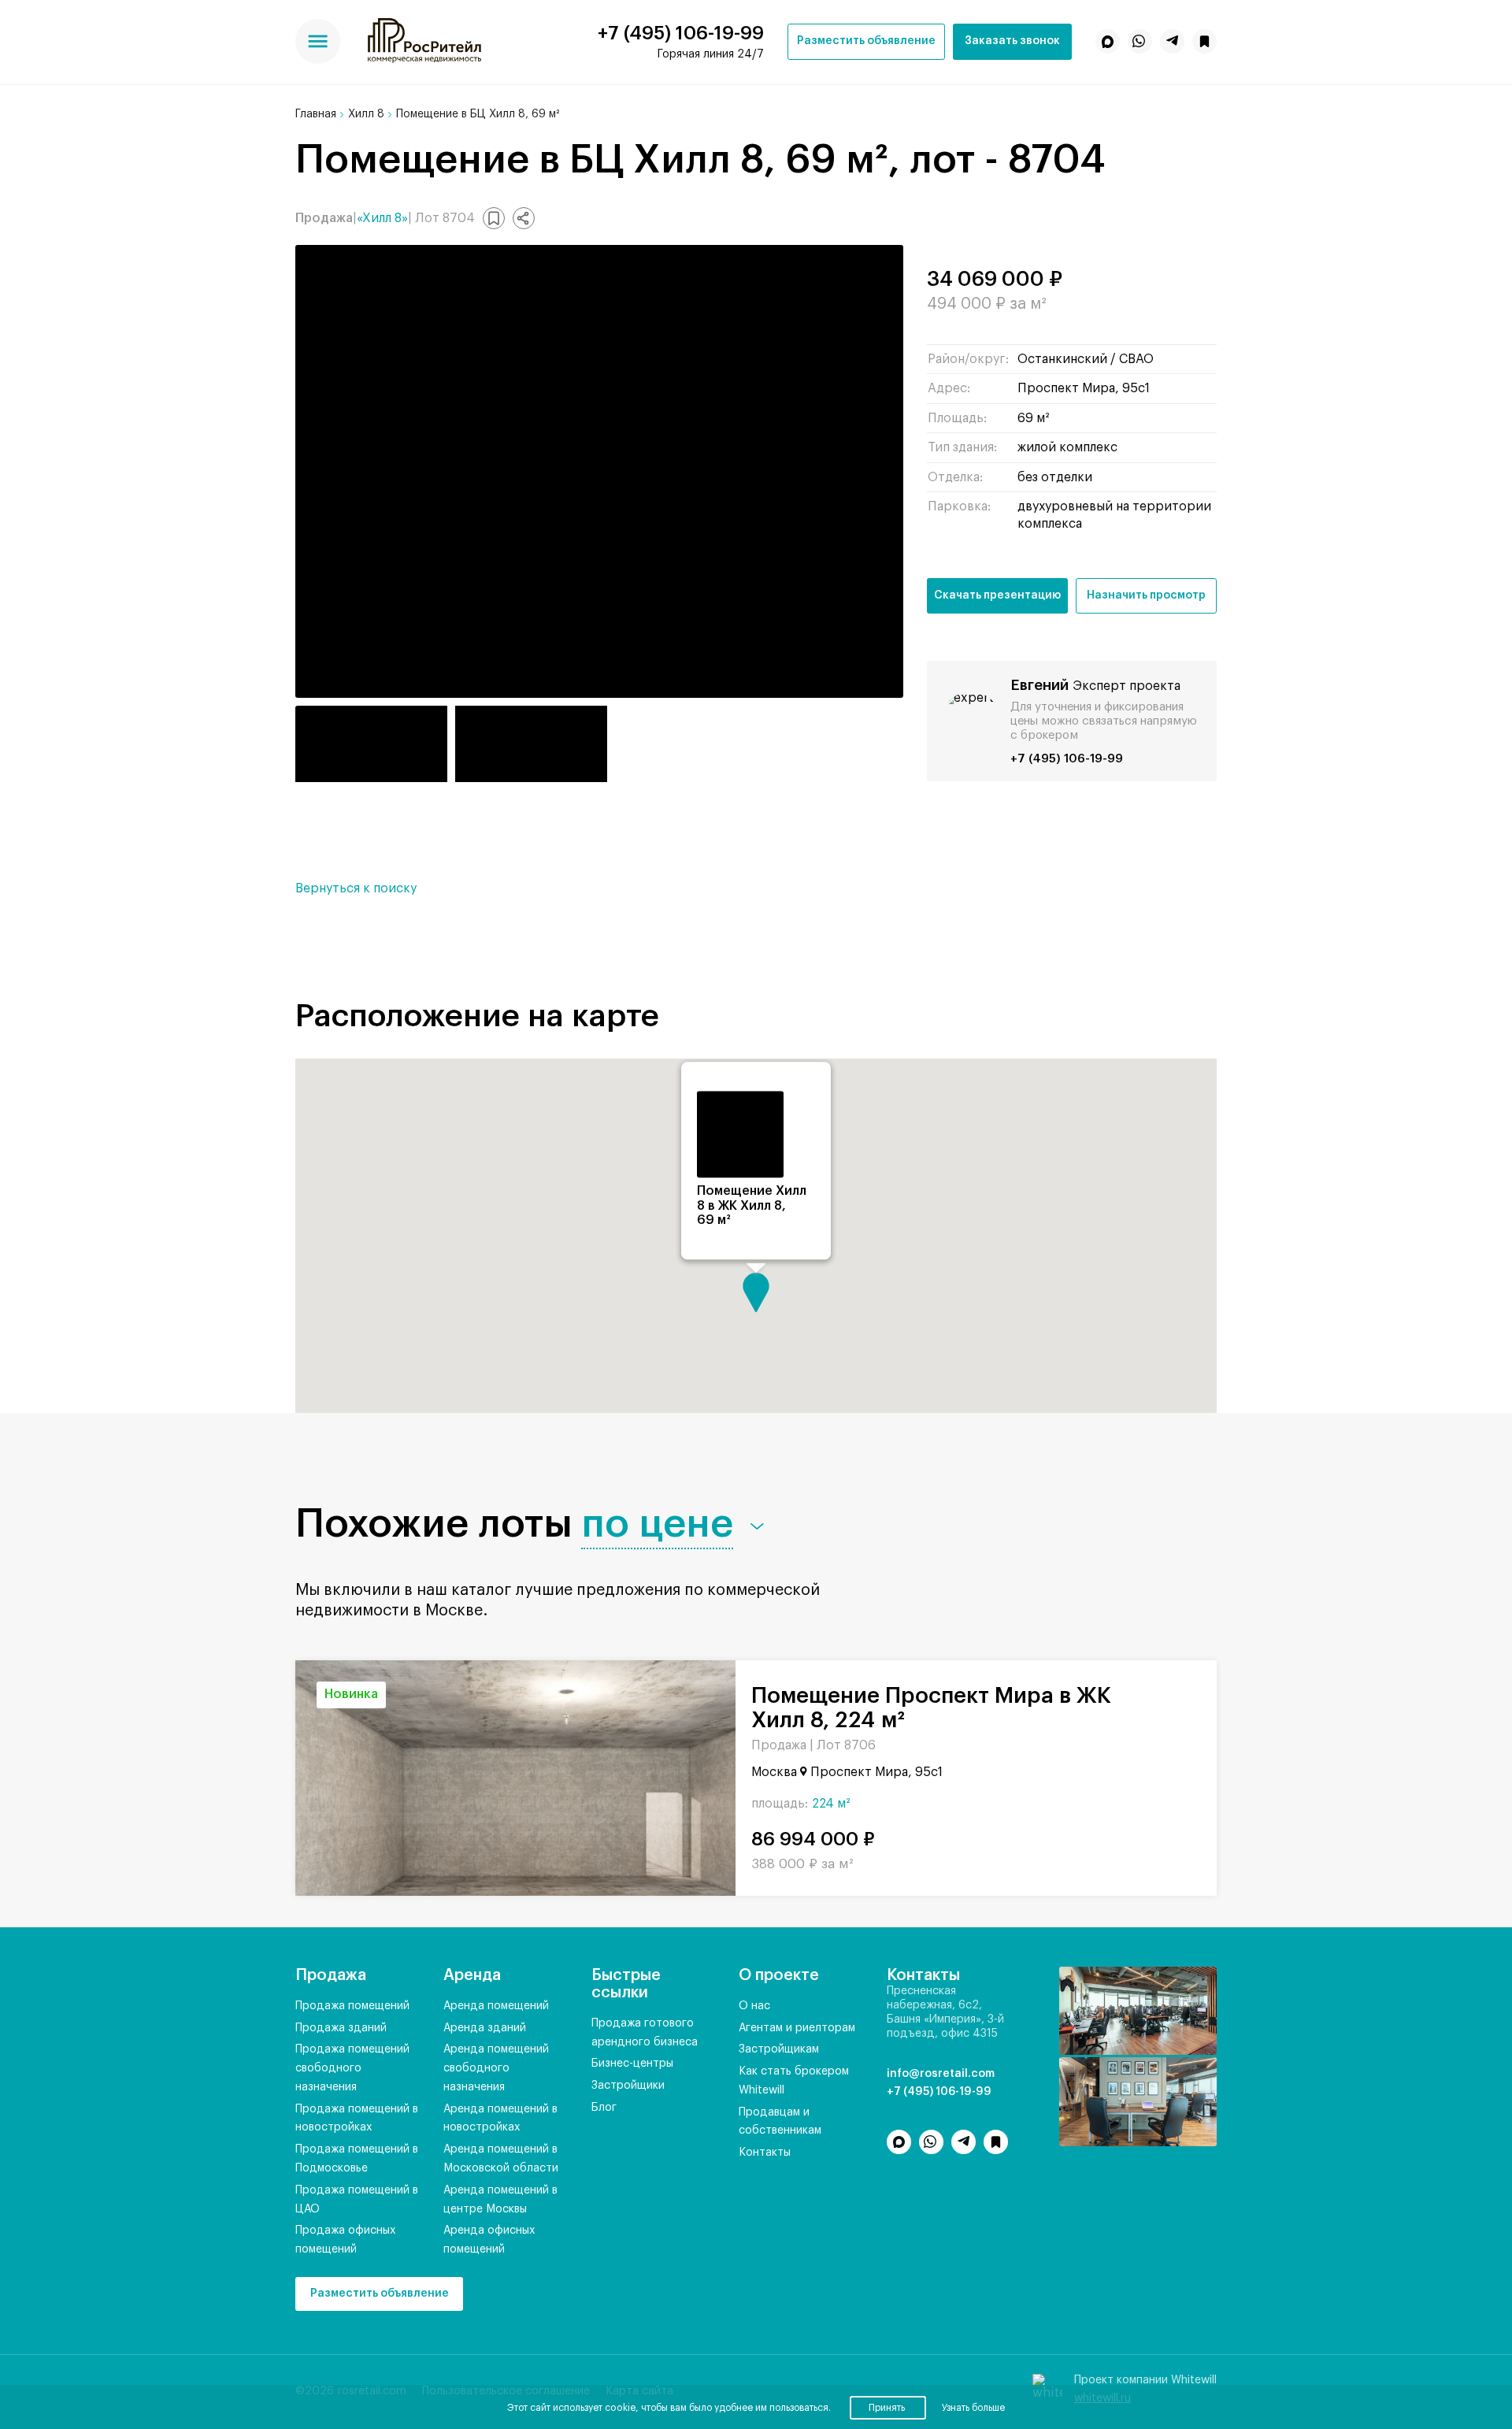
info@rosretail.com (941, 2074)
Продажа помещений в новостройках (357, 2119)
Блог (604, 2108)
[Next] (710, 1778)
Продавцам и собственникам (780, 2122)
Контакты (765, 2153)
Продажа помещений (352, 2006)
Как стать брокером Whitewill (794, 2081)
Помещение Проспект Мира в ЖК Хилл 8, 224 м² (931, 1708)
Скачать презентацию (997, 595)
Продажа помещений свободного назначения (352, 2068)
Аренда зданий (485, 2028)
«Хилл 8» (382, 218)
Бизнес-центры (632, 2064)
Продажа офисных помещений (345, 2240)
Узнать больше (973, 2408)
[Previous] (321, 1778)
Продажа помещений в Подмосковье (357, 2159)
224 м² (831, 1804)
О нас (754, 2006)
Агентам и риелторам (797, 2028)
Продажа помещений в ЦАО (357, 2200)
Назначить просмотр (1146, 595)
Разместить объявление (866, 41)
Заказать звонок (1012, 41)
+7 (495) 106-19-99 (681, 33)
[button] (524, 218)
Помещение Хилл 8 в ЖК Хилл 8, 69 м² (752, 1206)
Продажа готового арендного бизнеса (645, 2033)
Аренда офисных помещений (489, 2240)
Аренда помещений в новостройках (500, 2119)
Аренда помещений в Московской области (501, 2159)
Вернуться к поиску (356, 888)
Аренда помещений (496, 2006)
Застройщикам (779, 2049)
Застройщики (628, 2086)
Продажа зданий (341, 2028)
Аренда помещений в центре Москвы (500, 2200)
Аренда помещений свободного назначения (496, 2068)
